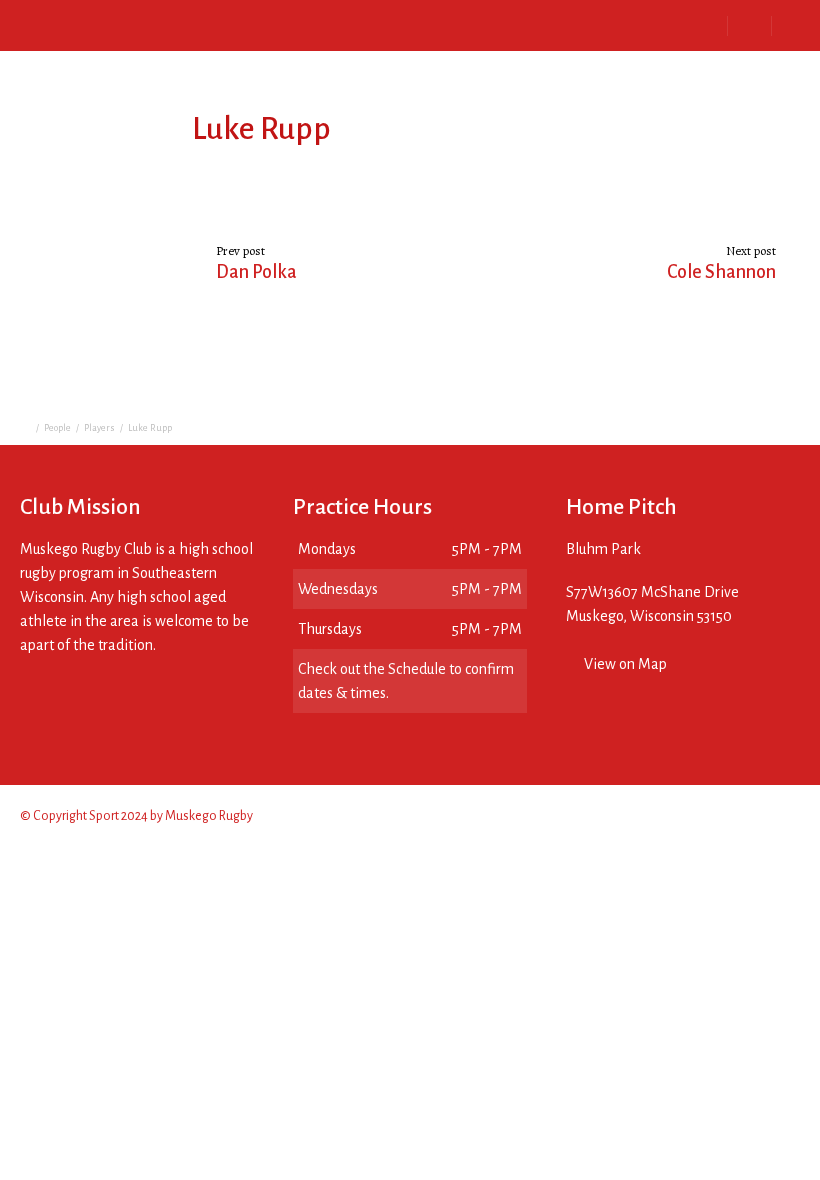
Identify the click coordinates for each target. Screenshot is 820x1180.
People (57, 428)
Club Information (191, 24)
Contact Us (510, 24)
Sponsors (409, 24)
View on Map (625, 664)
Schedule (313, 24)
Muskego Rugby (209, 816)
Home (80, 24)
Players (99, 428)
